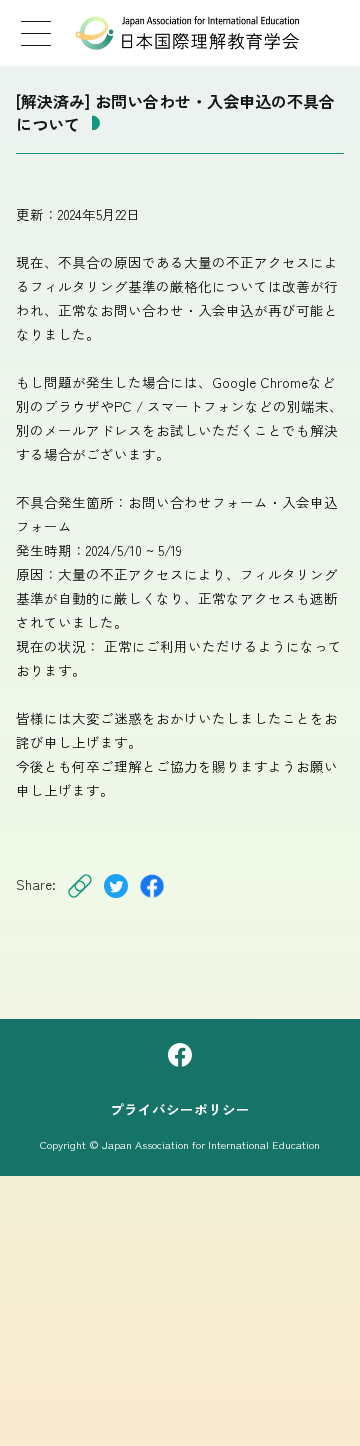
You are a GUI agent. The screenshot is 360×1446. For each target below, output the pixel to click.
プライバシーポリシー (180, 1109)
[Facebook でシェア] (152, 898)
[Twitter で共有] (116, 898)
